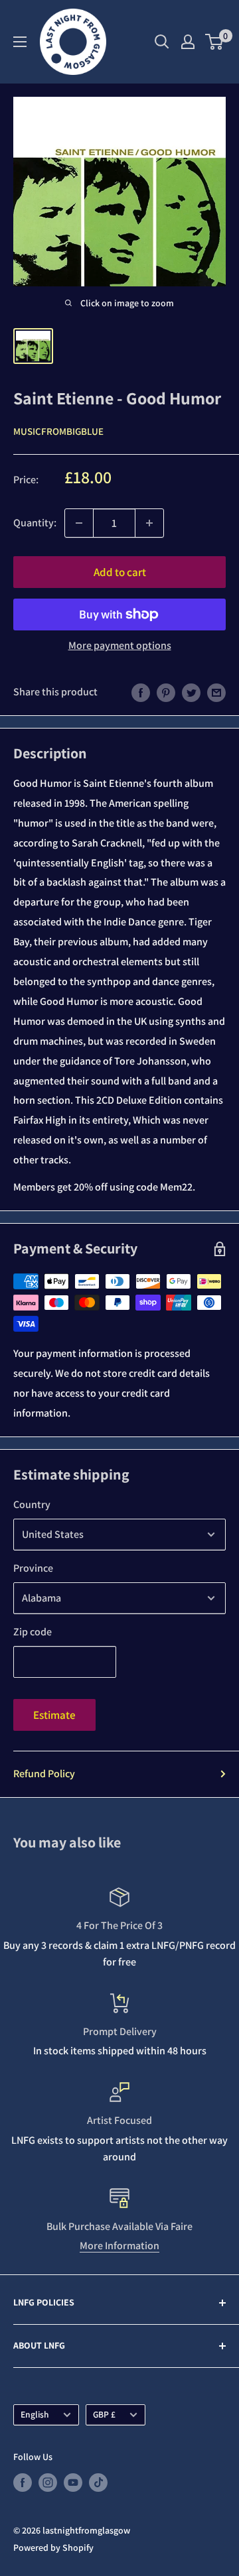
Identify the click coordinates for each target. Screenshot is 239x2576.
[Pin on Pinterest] (166, 692)
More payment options (120, 645)
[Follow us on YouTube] (73, 2482)
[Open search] (162, 42)
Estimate (54, 1715)
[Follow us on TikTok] (98, 2482)
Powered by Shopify (53, 2547)
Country (32, 1504)
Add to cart (120, 572)
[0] (215, 42)
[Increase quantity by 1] (149, 523)
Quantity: (35, 523)
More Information (119, 2246)
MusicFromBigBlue (58, 431)
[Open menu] (20, 42)
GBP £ (104, 2414)
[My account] (188, 42)
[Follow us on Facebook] (23, 2482)
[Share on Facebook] (141, 692)
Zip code (33, 1632)
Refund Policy (44, 1774)
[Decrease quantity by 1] (79, 523)
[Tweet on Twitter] (191, 692)
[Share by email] (216, 692)
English (35, 2414)
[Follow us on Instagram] (48, 2482)
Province (33, 1568)
